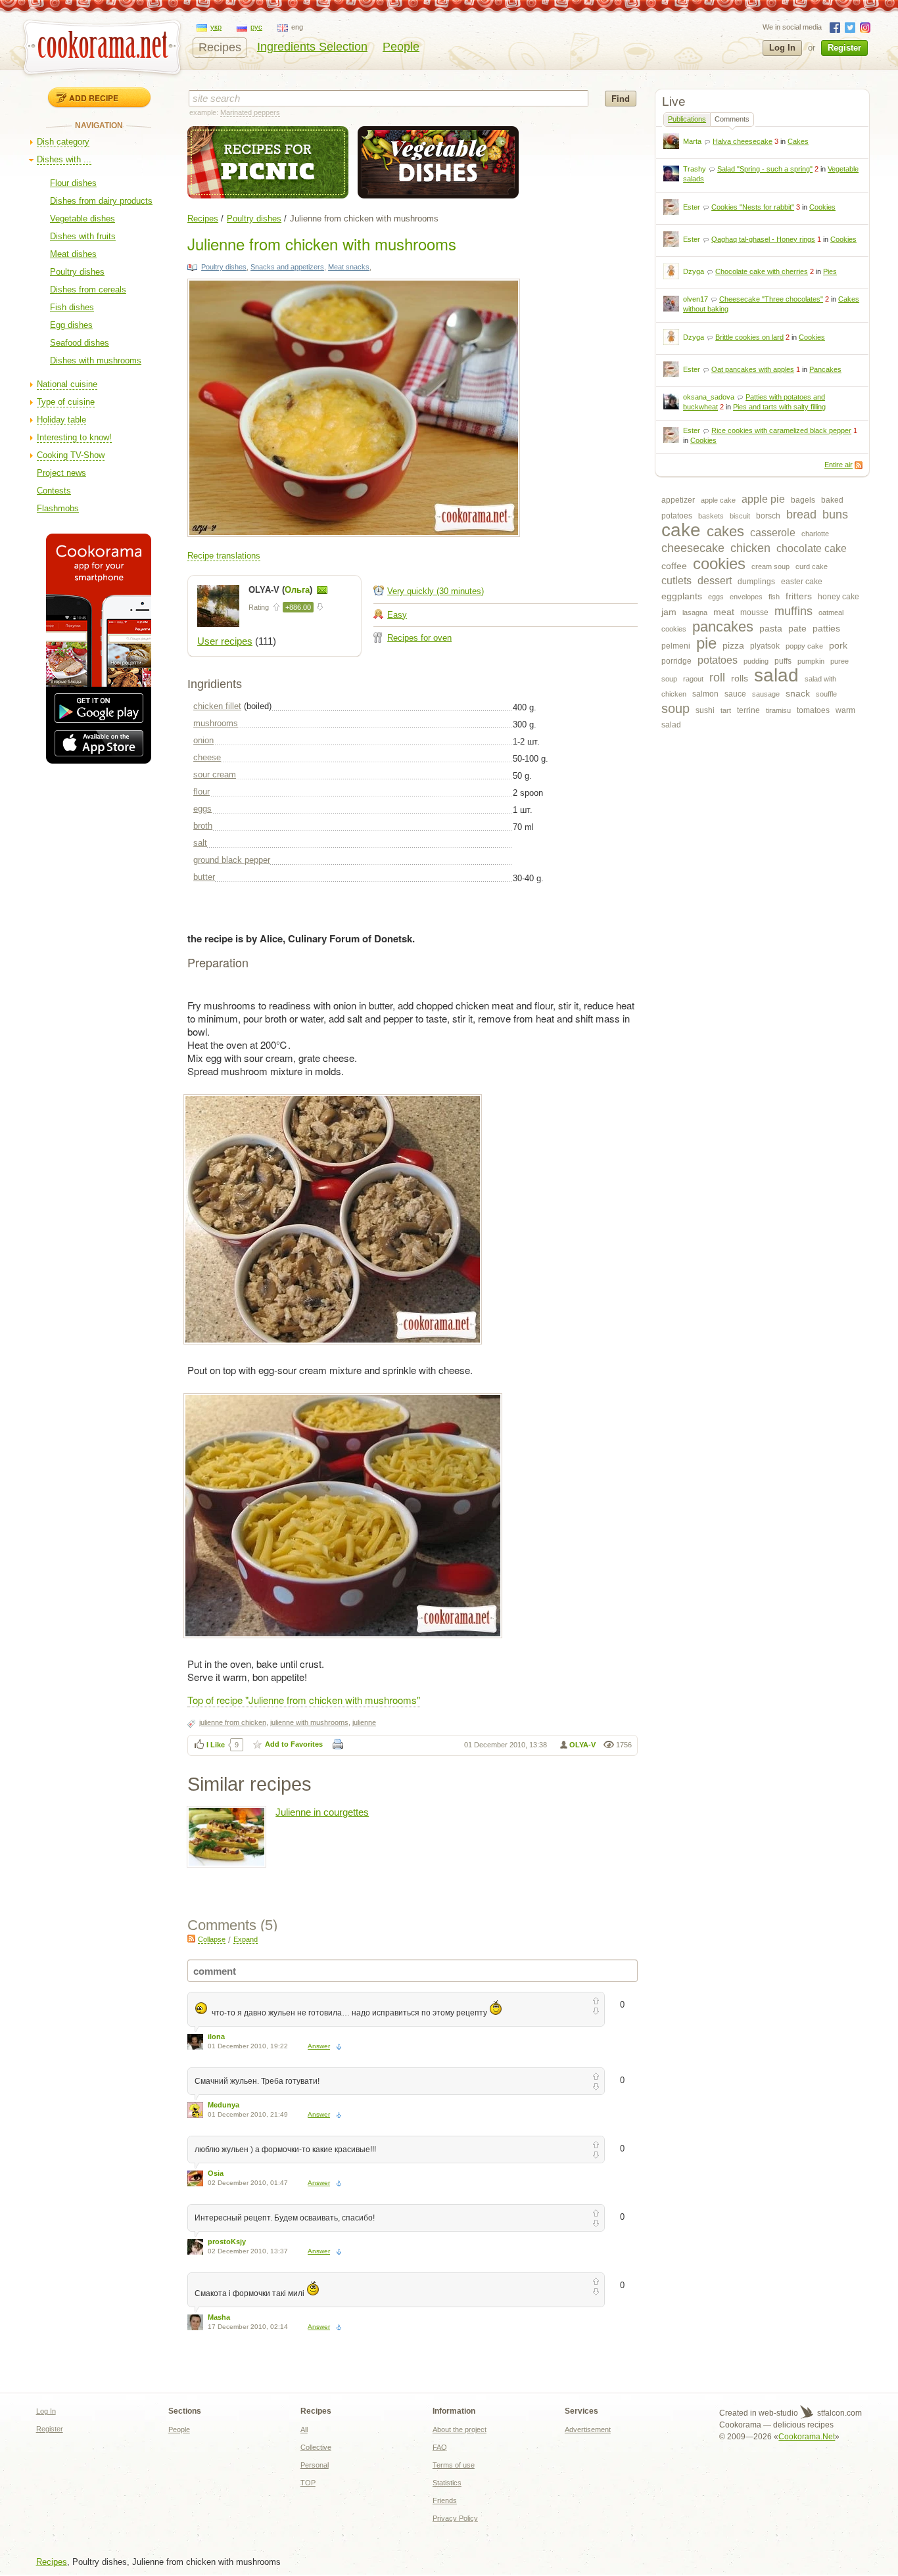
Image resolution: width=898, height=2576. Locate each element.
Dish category (63, 142)
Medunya (224, 2105)
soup (675, 708)
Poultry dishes (77, 272)
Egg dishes (71, 325)
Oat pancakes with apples (753, 369)
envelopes (746, 597)
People (401, 47)
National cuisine (67, 384)
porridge (676, 661)
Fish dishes (72, 307)
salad (776, 675)
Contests (54, 491)
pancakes (723, 627)
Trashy (695, 169)
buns (835, 515)
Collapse (212, 1939)
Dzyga (694, 271)
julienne (364, 1722)
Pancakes (825, 369)
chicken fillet (217, 706)
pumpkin (811, 661)
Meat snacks (349, 267)
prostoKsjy (227, 2242)
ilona (216, 2036)
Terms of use (454, 2465)
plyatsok (765, 646)
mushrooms (216, 723)
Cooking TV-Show (71, 455)
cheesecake (693, 548)
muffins (793, 611)
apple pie (763, 499)
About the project (460, 2429)
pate (797, 628)
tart (726, 710)
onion (203, 740)
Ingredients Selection (312, 47)
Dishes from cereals (88, 289)
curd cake (812, 566)
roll (717, 678)
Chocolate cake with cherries (762, 271)
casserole (773, 533)
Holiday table (61, 420)
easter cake (802, 582)
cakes (725, 531)
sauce (735, 694)
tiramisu (778, 710)
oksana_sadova (709, 397)
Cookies (822, 207)
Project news (61, 473)
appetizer (678, 500)
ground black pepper (232, 860)
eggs (716, 597)
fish (774, 597)
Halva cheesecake (743, 141)
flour (201, 792)
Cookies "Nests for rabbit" (753, 207)
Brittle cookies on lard (749, 337)
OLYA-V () (282, 590)
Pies (830, 271)
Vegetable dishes (83, 218)
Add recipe (94, 98)
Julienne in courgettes (322, 1812)
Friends (445, 2500)
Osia (216, 2173)
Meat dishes (73, 254)
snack (798, 693)
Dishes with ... (64, 159)
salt (200, 843)
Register (844, 48)
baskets (711, 516)
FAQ (440, 2447)
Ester (692, 207)
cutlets (676, 581)
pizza (733, 645)
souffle (826, 694)
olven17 (696, 299)
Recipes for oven (419, 638)
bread (801, 515)
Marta (692, 141)
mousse (754, 612)
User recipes (225, 641)
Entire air (839, 465)
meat (724, 612)
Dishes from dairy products (101, 201)
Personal (315, 2465)
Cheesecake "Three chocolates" (771, 299)
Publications (687, 119)
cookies (719, 563)
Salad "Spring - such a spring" (765, 169)
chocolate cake (812, 548)
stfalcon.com (839, 2413)
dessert (715, 581)
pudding (756, 661)
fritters (799, 596)
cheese (207, 757)
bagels (803, 500)
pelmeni (676, 646)
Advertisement (588, 2429)
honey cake (839, 597)
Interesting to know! (74, 437)
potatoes (718, 660)
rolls (740, 678)
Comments (732, 119)
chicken (750, 548)
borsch (768, 516)
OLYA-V (582, 1745)
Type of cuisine (66, 402)
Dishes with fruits (83, 236)
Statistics (447, 2483)
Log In (782, 48)
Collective (316, 2447)
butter (204, 877)
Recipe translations (224, 556)
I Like (216, 1745)
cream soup (770, 566)
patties (826, 628)
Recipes (220, 47)
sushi (705, 710)
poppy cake (804, 646)
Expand (246, 1939)
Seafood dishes (80, 343)
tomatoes (813, 710)
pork (838, 645)
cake (681, 530)
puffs (783, 661)
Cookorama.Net (807, 2437)
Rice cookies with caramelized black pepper (781, 430)
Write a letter (322, 590)
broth (203, 826)
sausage (766, 694)
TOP (308, 2483)
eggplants (682, 596)
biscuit (740, 516)
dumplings (756, 582)
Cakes (798, 141)
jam (669, 612)
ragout (693, 679)
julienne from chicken (233, 1722)
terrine (748, 710)
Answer (319, 2046)
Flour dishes (73, 183)
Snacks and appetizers (287, 267)
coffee (674, 566)
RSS (859, 465)
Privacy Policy (455, 2518)
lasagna (695, 612)
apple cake (718, 500)
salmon (705, 694)
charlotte (815, 534)
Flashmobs (58, 508)
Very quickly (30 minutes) (436, 591)
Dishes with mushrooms (96, 360)
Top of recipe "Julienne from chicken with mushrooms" (304, 1700)
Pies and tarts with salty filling (779, 407)
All (304, 2429)
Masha (219, 2317)
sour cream (215, 774)
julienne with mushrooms (309, 1722)
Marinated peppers (250, 112)
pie (706, 643)
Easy (397, 615)
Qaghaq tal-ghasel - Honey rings (763, 239)
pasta (771, 628)
